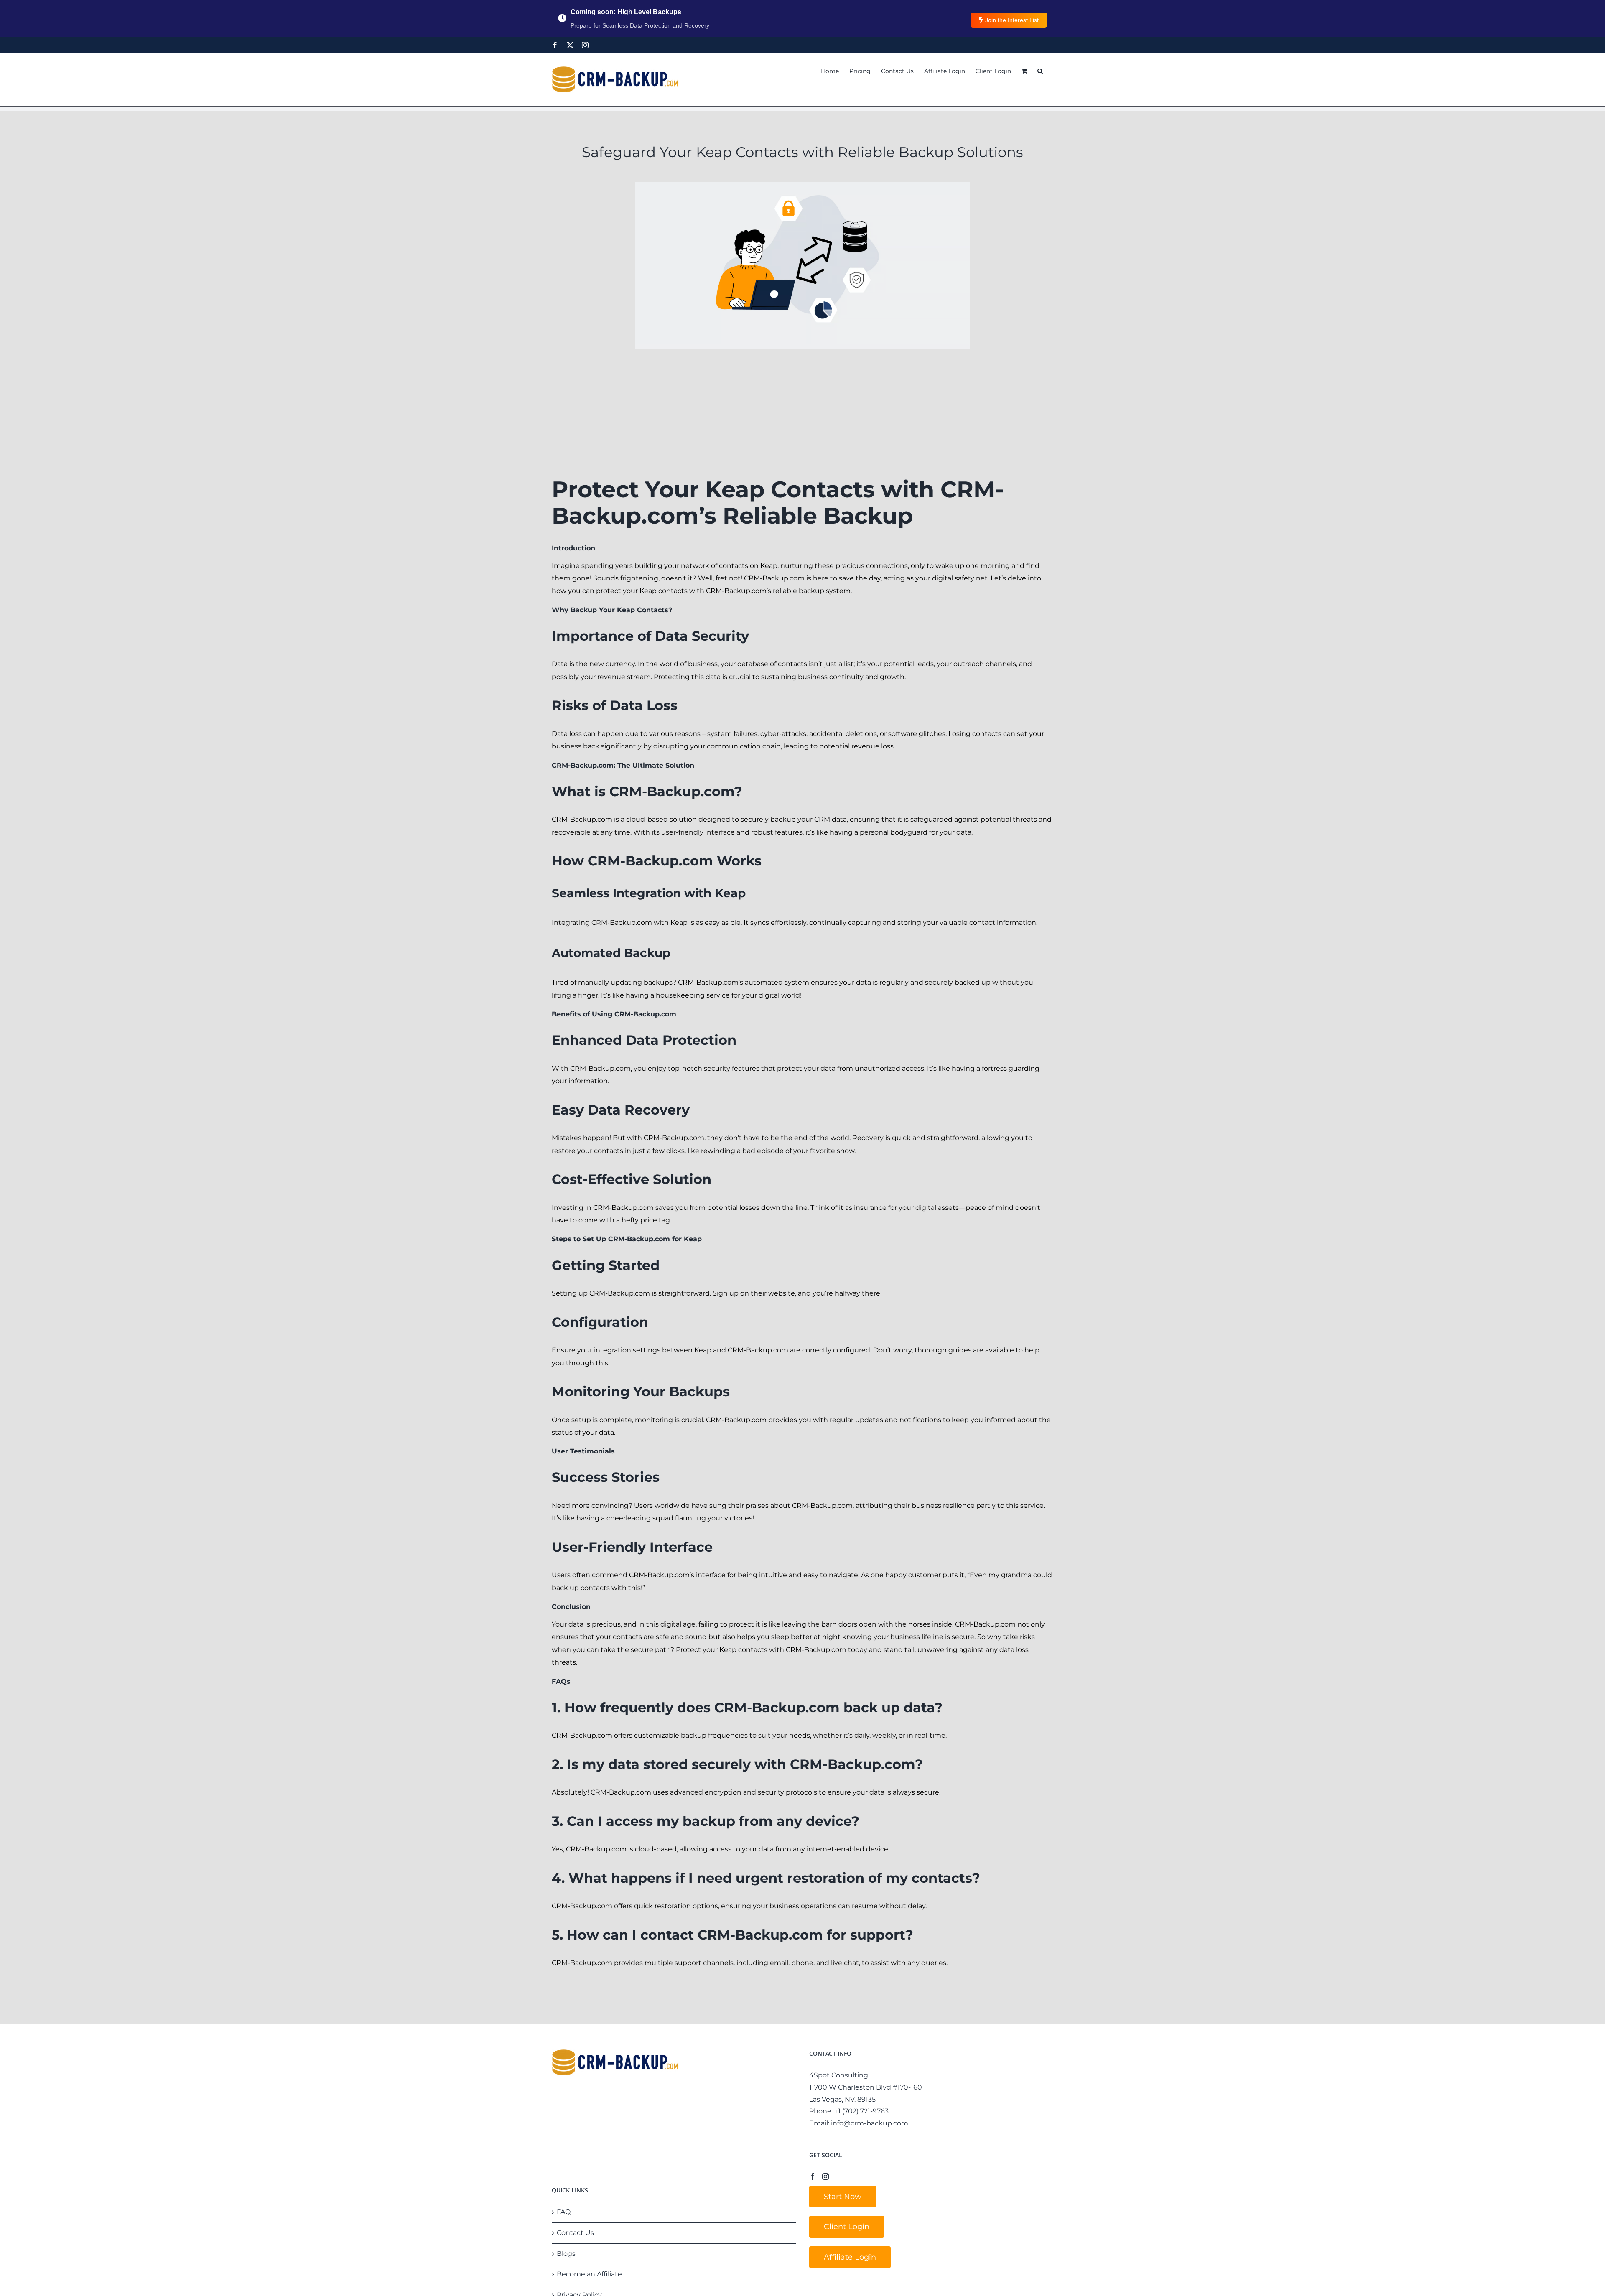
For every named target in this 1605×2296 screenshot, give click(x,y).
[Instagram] (585, 45)
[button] (1040, 71)
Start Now (843, 2197)
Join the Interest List (1012, 20)
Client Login (847, 2227)
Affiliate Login (850, 2257)
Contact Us (575, 2233)
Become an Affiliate (589, 2274)
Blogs (566, 2254)
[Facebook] (555, 45)
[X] (570, 45)
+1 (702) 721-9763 (861, 2111)
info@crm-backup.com (870, 2123)
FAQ (564, 2212)
